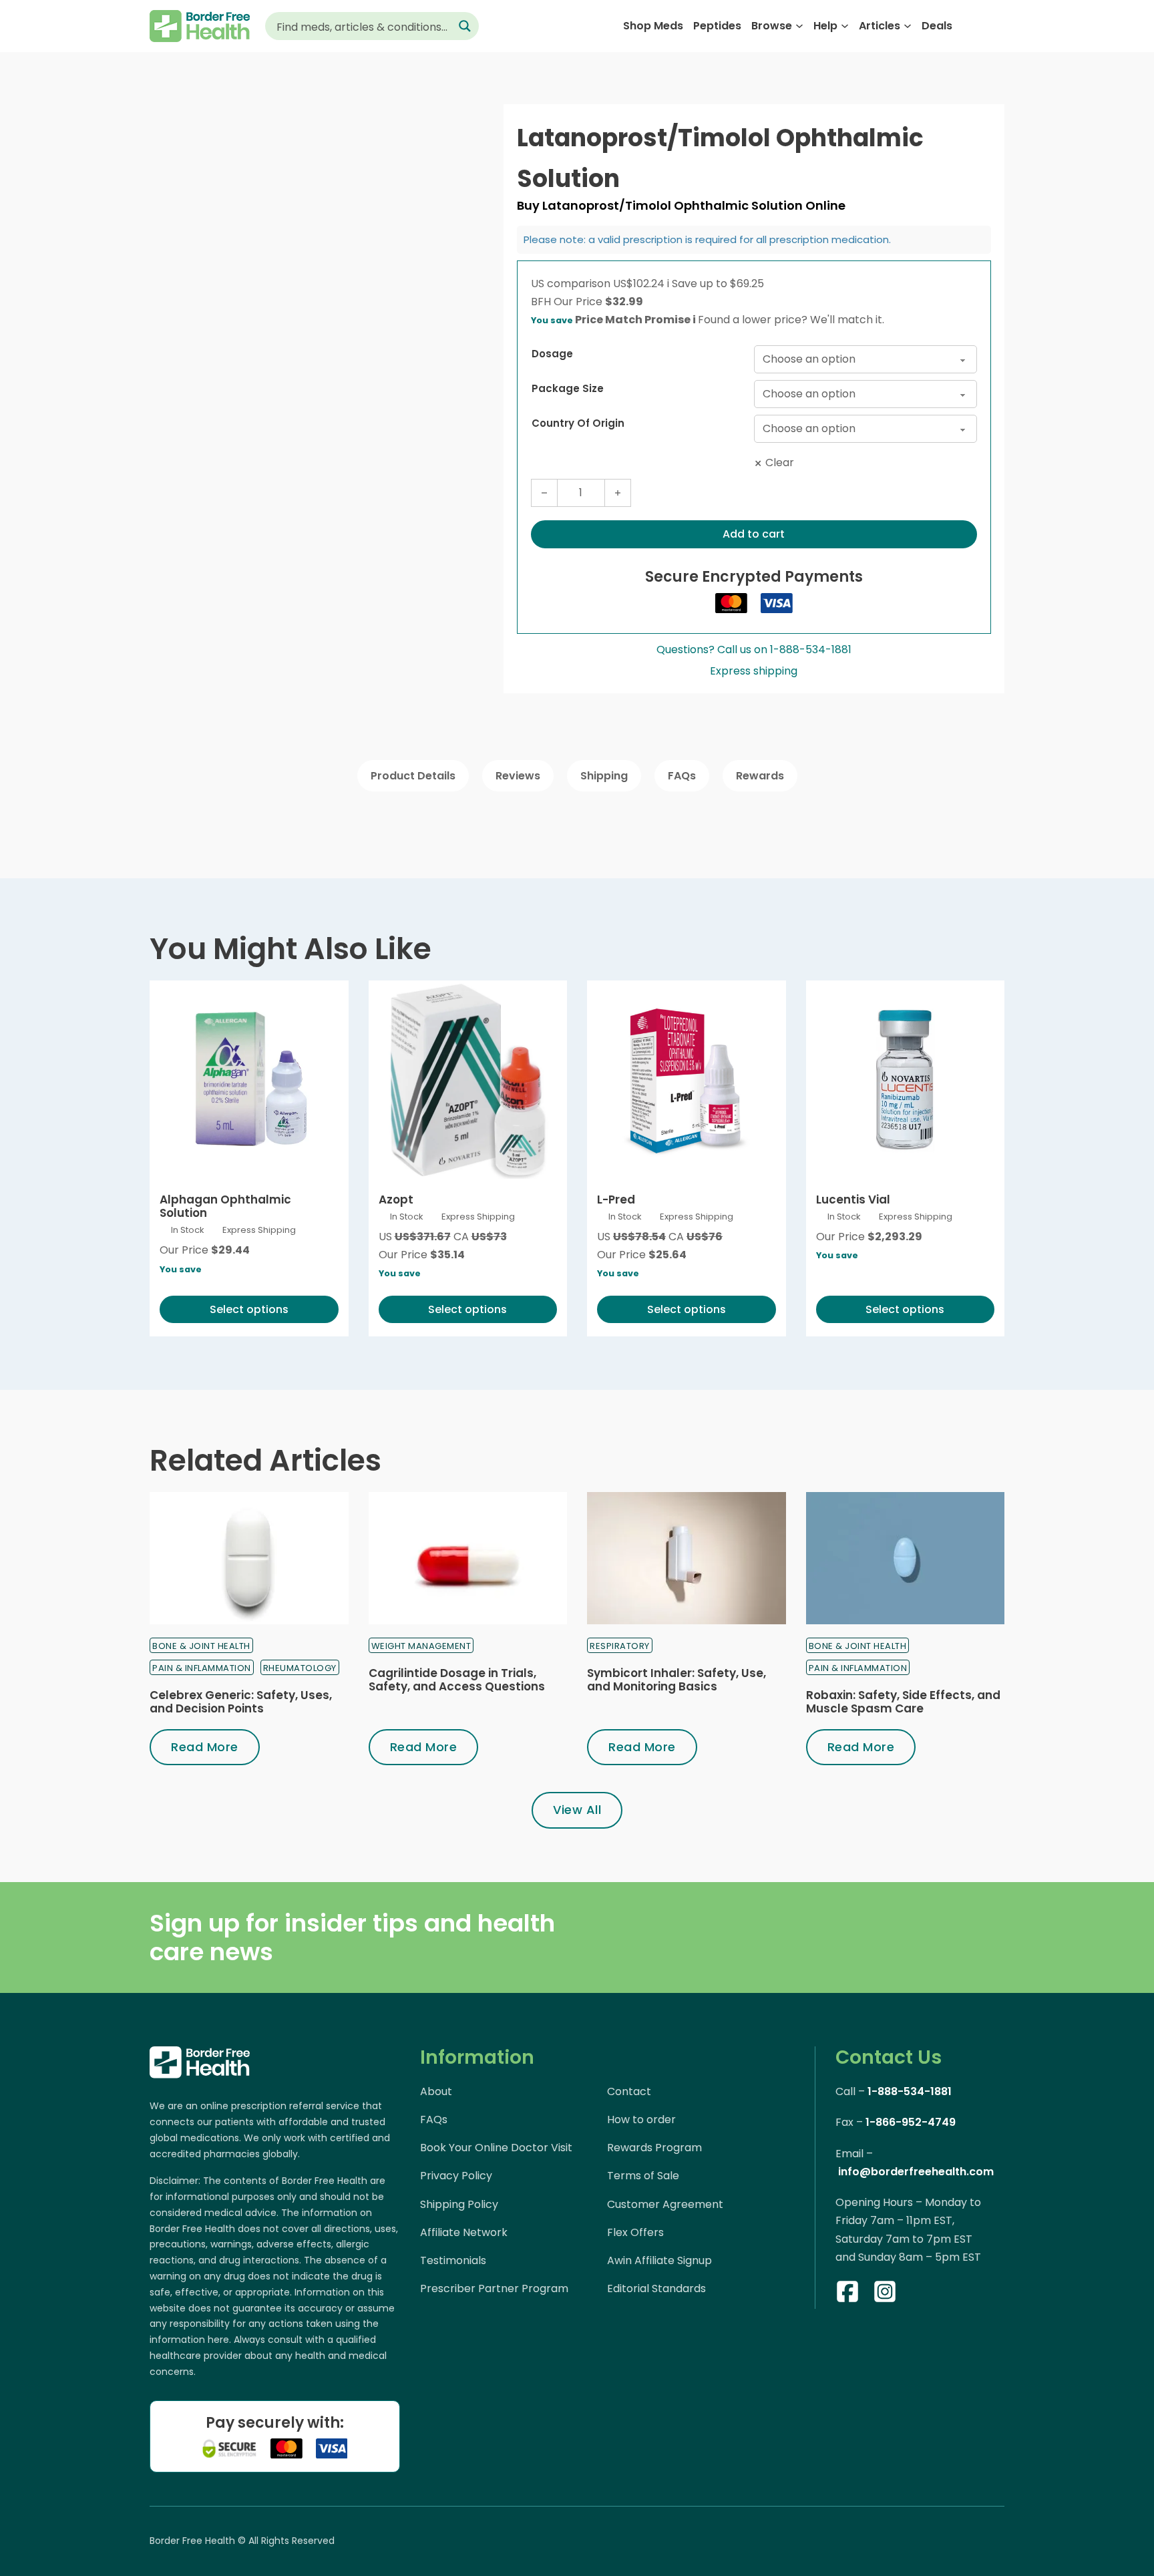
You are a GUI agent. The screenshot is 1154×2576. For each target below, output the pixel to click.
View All (577, 1810)
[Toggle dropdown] (799, 26)
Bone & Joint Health (201, 1646)
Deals (937, 26)
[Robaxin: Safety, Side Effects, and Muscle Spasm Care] (906, 1558)
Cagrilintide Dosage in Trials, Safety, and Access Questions (457, 1680)
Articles (880, 26)
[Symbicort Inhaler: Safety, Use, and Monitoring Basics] (687, 1558)
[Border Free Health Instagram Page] (885, 2294)
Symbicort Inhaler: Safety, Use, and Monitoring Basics (677, 1680)
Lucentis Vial (853, 1200)
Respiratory (620, 1646)
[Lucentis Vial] (906, 1080)
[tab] (413, 776)
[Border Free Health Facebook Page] (847, 2294)
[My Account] (971, 26)
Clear (780, 463)
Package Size (568, 388)
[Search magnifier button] (465, 26)
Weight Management (421, 1646)
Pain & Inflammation (202, 1668)
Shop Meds (653, 26)
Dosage (552, 354)
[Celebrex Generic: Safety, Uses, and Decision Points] (249, 1558)
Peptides (717, 26)
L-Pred (616, 1200)
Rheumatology (300, 1668)
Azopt (396, 1200)
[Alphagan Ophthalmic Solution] (249, 1080)
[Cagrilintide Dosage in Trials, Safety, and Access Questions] (468, 1558)
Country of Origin (578, 423)
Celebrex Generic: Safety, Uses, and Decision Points (241, 1702)
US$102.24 (641, 284)
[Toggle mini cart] (997, 26)
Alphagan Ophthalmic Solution (225, 1206)
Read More (205, 1747)
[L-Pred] (687, 1080)
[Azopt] (468, 1080)
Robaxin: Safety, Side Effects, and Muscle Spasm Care (903, 1702)
